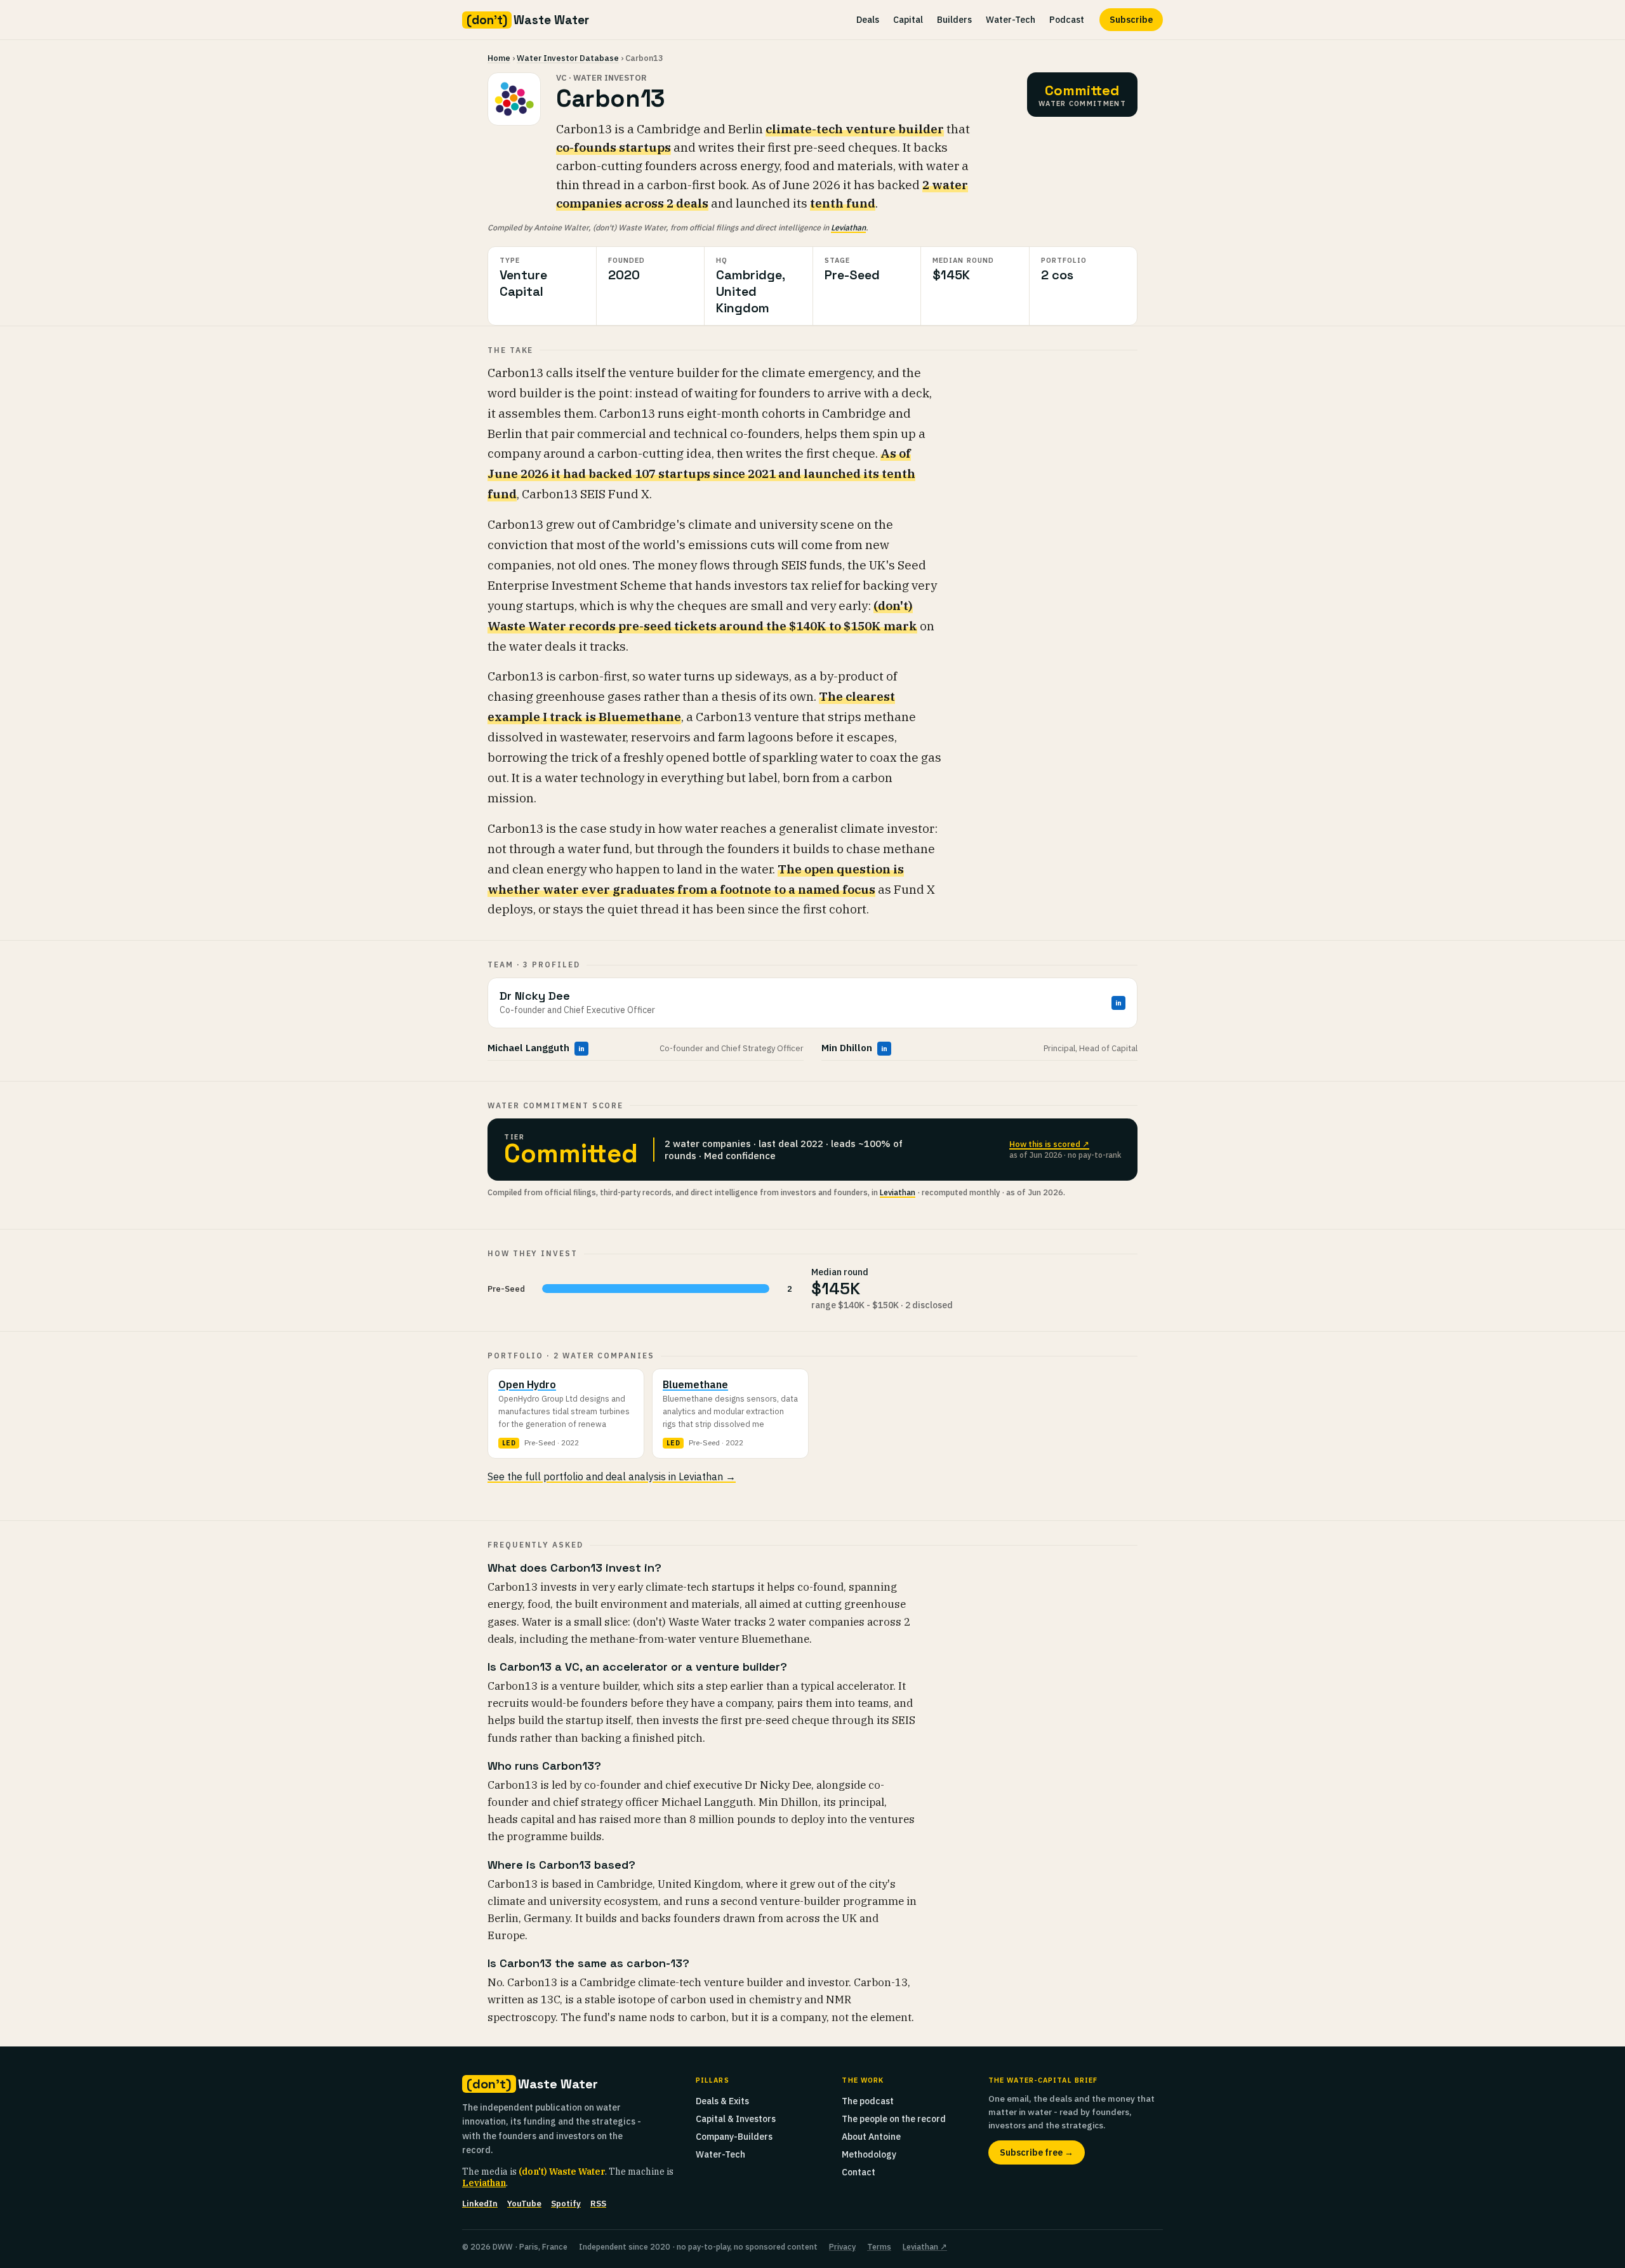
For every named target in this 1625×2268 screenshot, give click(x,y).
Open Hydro (527, 1384)
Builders (954, 20)
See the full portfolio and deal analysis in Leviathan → (612, 1476)
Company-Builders (734, 2137)
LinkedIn (480, 2204)
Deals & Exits (722, 2101)
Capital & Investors (736, 2119)
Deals (868, 20)
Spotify (566, 2204)
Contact (859, 2172)
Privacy (842, 2246)
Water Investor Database (568, 58)
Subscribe (1131, 20)
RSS (598, 2204)
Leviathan (848, 227)
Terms (879, 2246)
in (1118, 1003)
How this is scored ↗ (1049, 1144)
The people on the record (894, 2119)
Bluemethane (695, 1384)
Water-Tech (1011, 20)
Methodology (869, 2154)
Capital (908, 20)
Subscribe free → (1037, 2152)
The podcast (868, 2101)
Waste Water (528, 20)
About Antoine (871, 2137)
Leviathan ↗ (925, 2246)
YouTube (524, 2204)
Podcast (1067, 20)
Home (499, 58)
